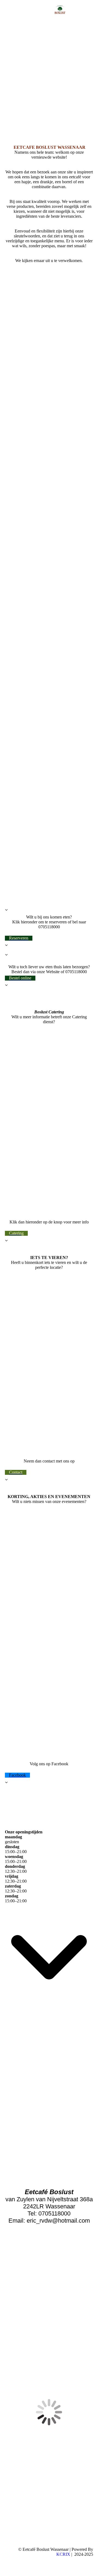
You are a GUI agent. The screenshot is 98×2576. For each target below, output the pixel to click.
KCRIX (63, 2554)
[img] (60, 10)
